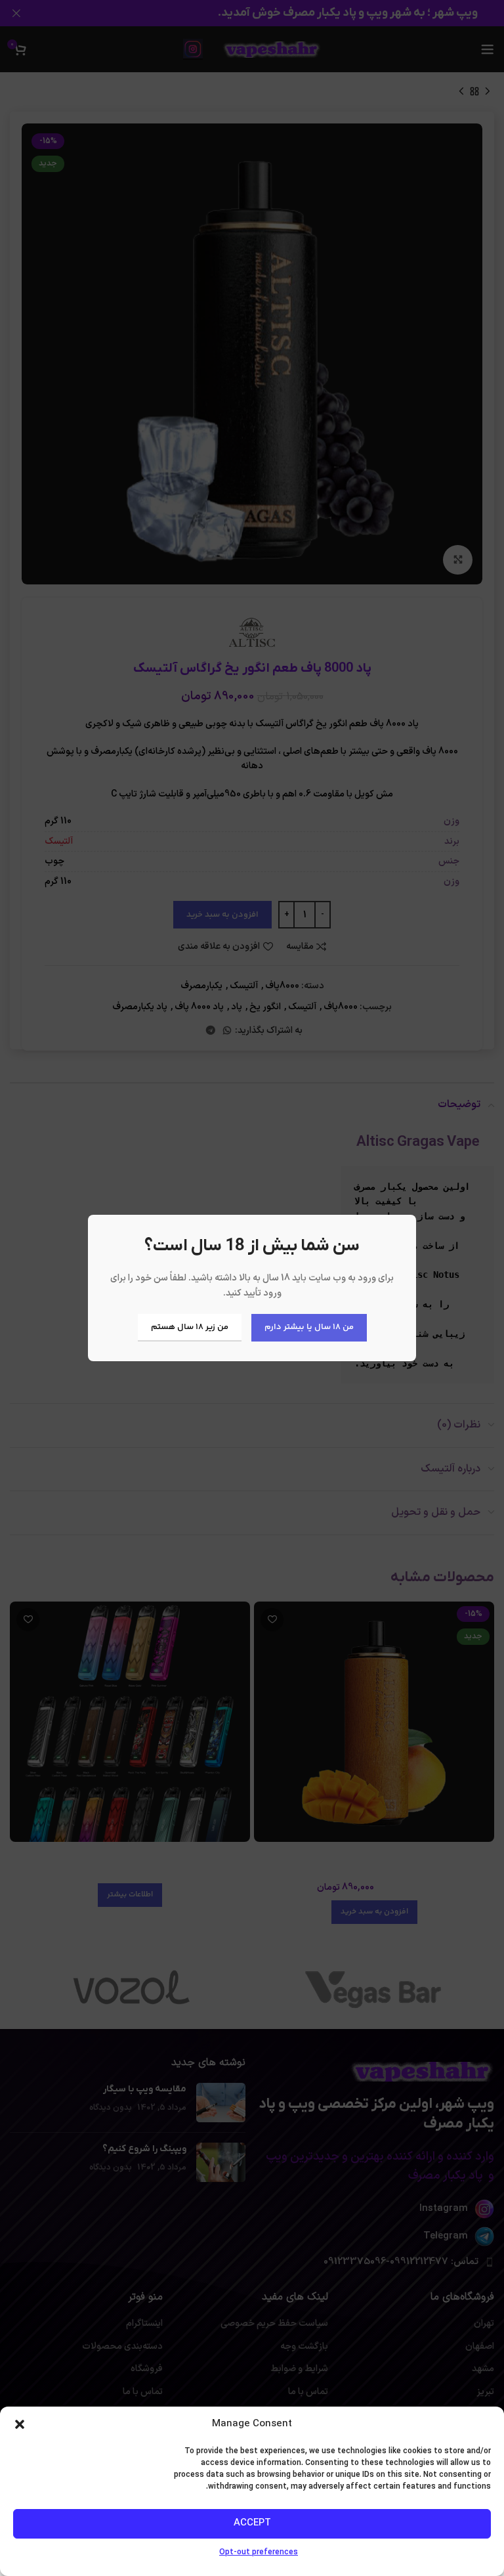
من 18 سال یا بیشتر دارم (309, 1327)
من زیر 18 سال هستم (190, 1327)
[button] (20, 2424)
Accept (252, 2523)
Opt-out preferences (259, 2552)
